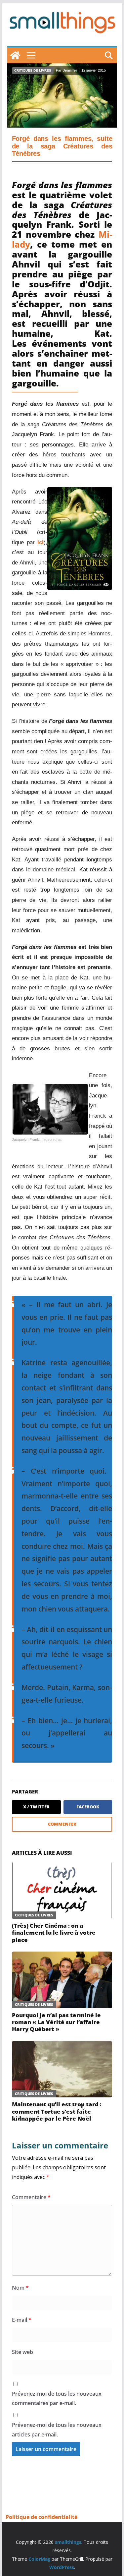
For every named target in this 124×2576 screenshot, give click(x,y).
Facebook (88, 1807)
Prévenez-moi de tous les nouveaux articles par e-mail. (57, 2430)
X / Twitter (36, 1807)
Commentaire (31, 2197)
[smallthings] (15, 55)
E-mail (22, 2320)
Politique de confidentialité (41, 2517)
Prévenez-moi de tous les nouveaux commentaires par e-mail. (57, 2399)
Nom (20, 2288)
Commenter (62, 1824)
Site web (22, 2352)
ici (41, 542)
